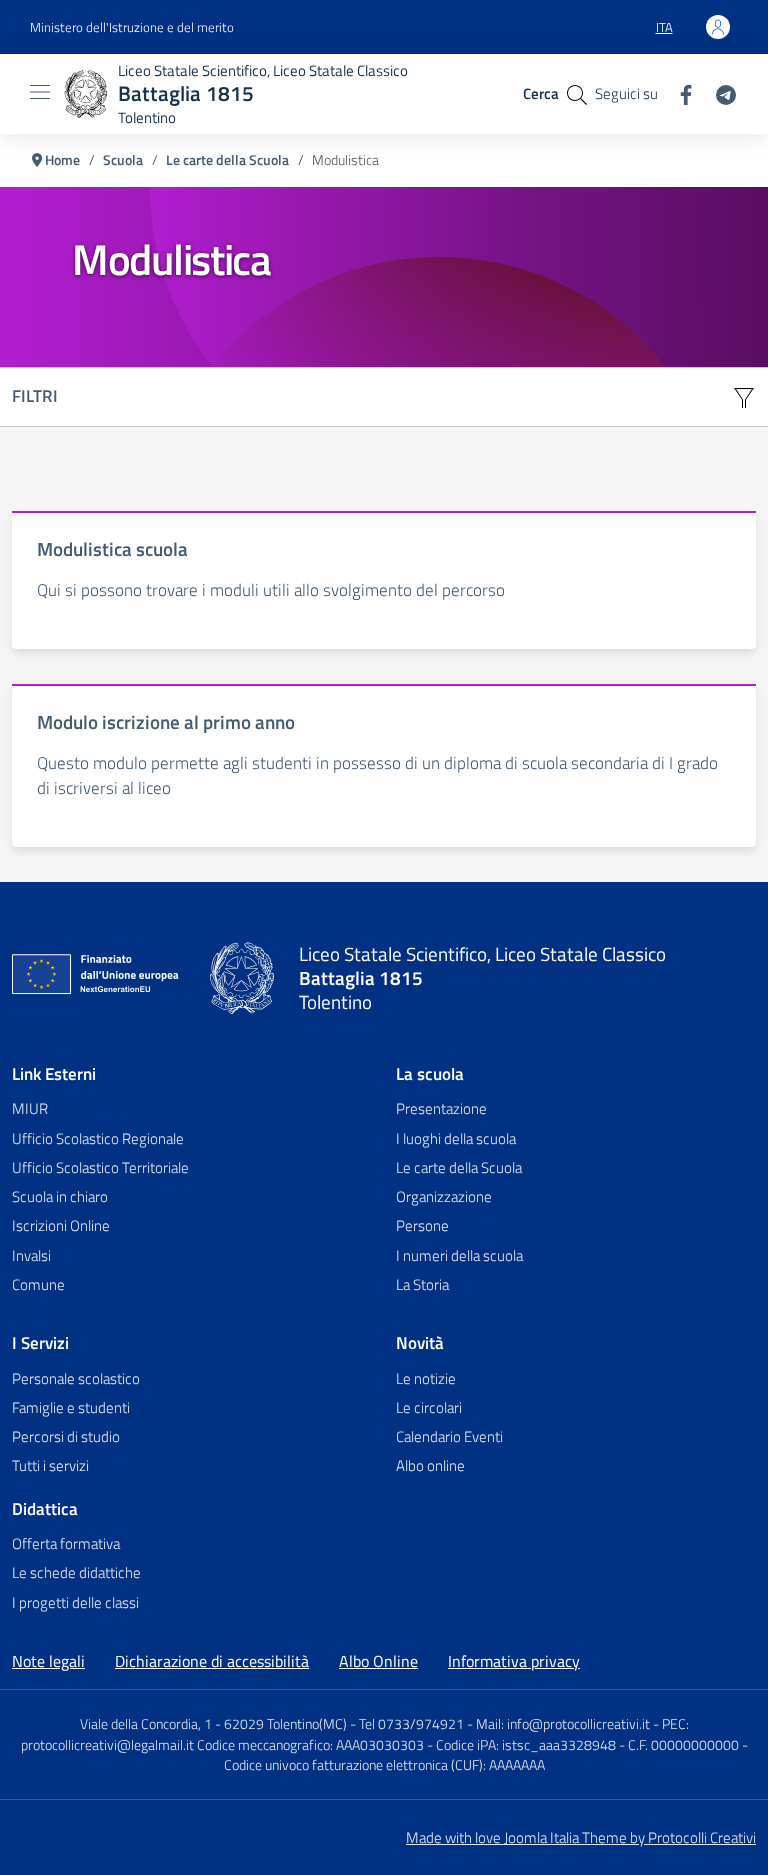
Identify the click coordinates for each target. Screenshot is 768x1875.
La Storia (422, 1284)
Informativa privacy (514, 1661)
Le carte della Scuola (459, 1167)
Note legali (48, 1661)
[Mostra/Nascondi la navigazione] (40, 92)
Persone (422, 1225)
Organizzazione (444, 1196)
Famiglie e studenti (71, 1407)
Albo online (430, 1465)
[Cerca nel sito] (577, 93)
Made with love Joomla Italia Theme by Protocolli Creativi (581, 1837)
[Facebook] (678, 92)
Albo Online (378, 1661)
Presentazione (441, 1108)
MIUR (30, 1108)
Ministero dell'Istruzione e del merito (132, 27)
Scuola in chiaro (60, 1196)
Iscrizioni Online (61, 1225)
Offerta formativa (66, 1543)
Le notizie (426, 1378)
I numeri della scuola (459, 1255)
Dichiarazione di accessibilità (212, 1661)
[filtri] (744, 397)
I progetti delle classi (75, 1602)
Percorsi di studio (66, 1436)
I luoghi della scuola (456, 1138)
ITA (672, 31)
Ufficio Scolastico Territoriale (100, 1167)
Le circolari (429, 1407)
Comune (38, 1284)
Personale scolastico (76, 1378)
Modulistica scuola (112, 548)
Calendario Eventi (449, 1436)
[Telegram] (718, 92)
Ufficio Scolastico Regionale (98, 1138)
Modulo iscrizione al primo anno (166, 721)
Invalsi (31, 1255)
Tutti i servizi (50, 1465)
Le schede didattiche (76, 1572)
